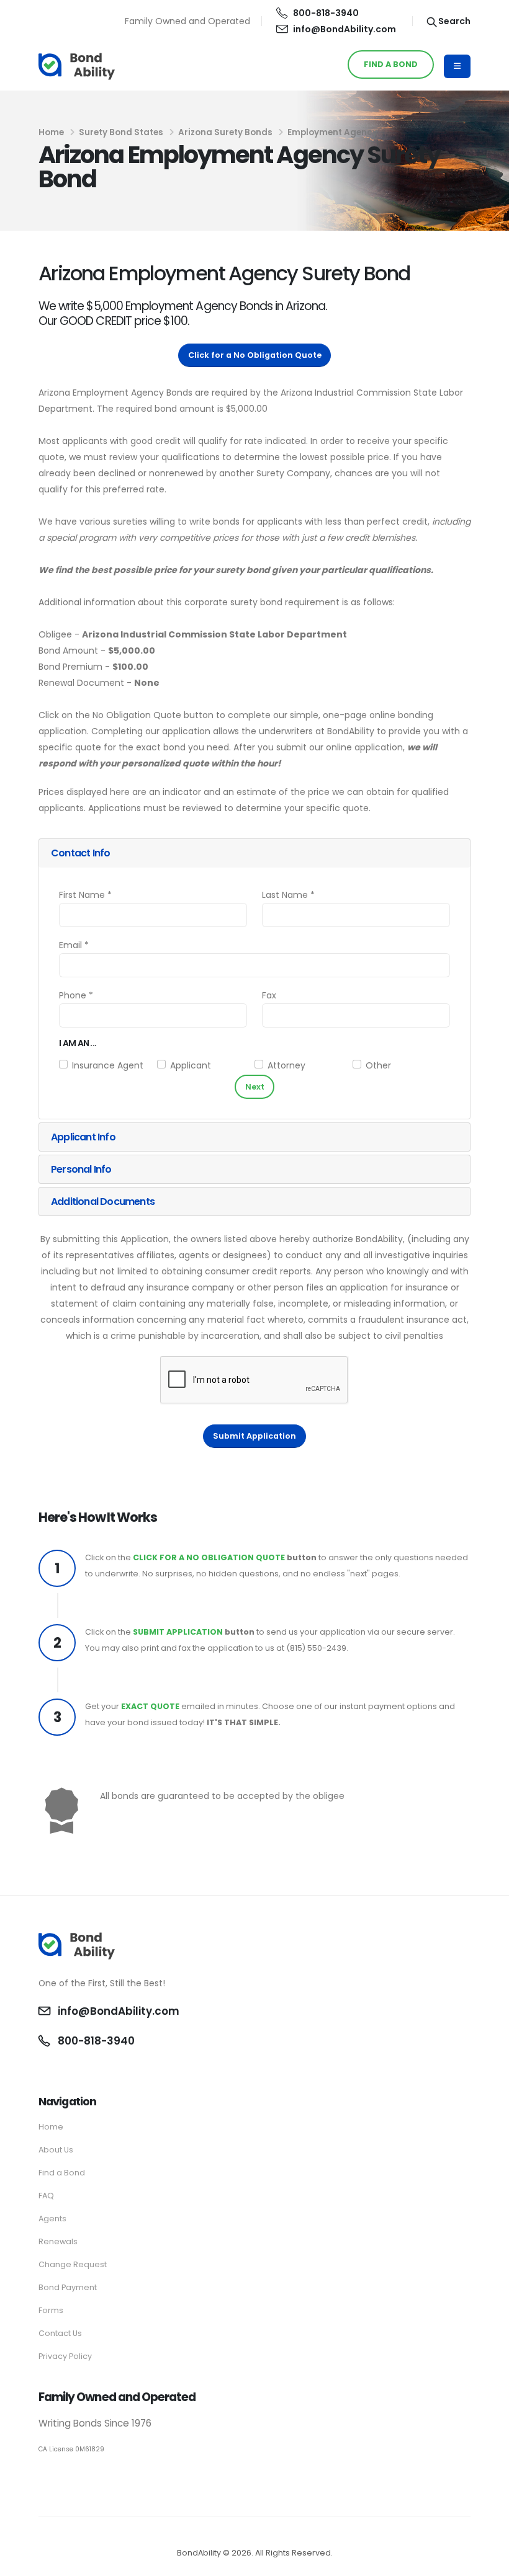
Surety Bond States (121, 132)
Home (51, 132)
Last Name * (288, 895)
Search (453, 21)
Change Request (73, 2264)
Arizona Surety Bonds (225, 132)
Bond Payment (68, 2287)
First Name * (85, 895)
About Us (56, 2150)
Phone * (76, 995)
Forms (51, 2310)
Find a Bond (62, 2173)
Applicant (191, 1065)
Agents (52, 2218)
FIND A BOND (391, 64)
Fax (269, 995)
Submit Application (254, 1436)
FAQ (46, 2196)
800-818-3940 (326, 13)
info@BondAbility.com (345, 29)
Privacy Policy (65, 2356)
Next (255, 1087)
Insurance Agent (108, 1065)
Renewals (58, 2241)
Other (378, 1065)
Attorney (286, 1065)
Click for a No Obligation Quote (255, 355)
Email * (74, 945)
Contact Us (60, 2333)
